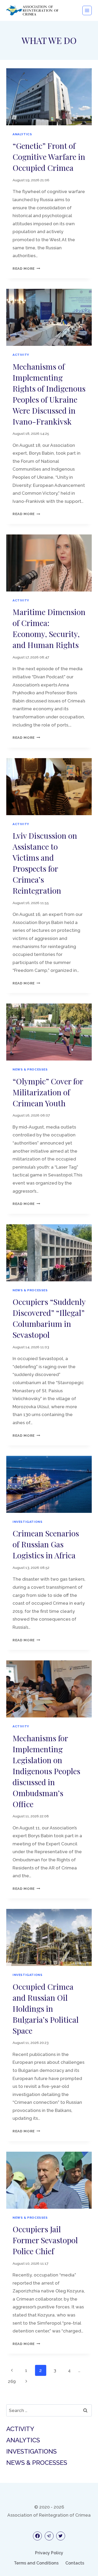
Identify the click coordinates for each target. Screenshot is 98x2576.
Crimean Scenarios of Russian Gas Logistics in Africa (46, 1544)
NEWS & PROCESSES (30, 1069)
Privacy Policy (49, 2553)
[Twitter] (61, 2536)
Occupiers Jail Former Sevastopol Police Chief (45, 2240)
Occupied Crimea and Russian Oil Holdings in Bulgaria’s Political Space (46, 2009)
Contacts (75, 2563)
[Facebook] (37, 2536)
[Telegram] (49, 2536)
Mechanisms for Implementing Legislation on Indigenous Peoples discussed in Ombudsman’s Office (46, 1771)
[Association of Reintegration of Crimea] (32, 10)
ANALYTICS (22, 134)
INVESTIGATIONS (27, 1522)
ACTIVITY (21, 355)
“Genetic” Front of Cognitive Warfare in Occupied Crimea (49, 157)
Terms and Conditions (36, 2563)
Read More (26, 268)
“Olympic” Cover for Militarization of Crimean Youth (48, 1092)
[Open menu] (87, 10)
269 (12, 2381)
